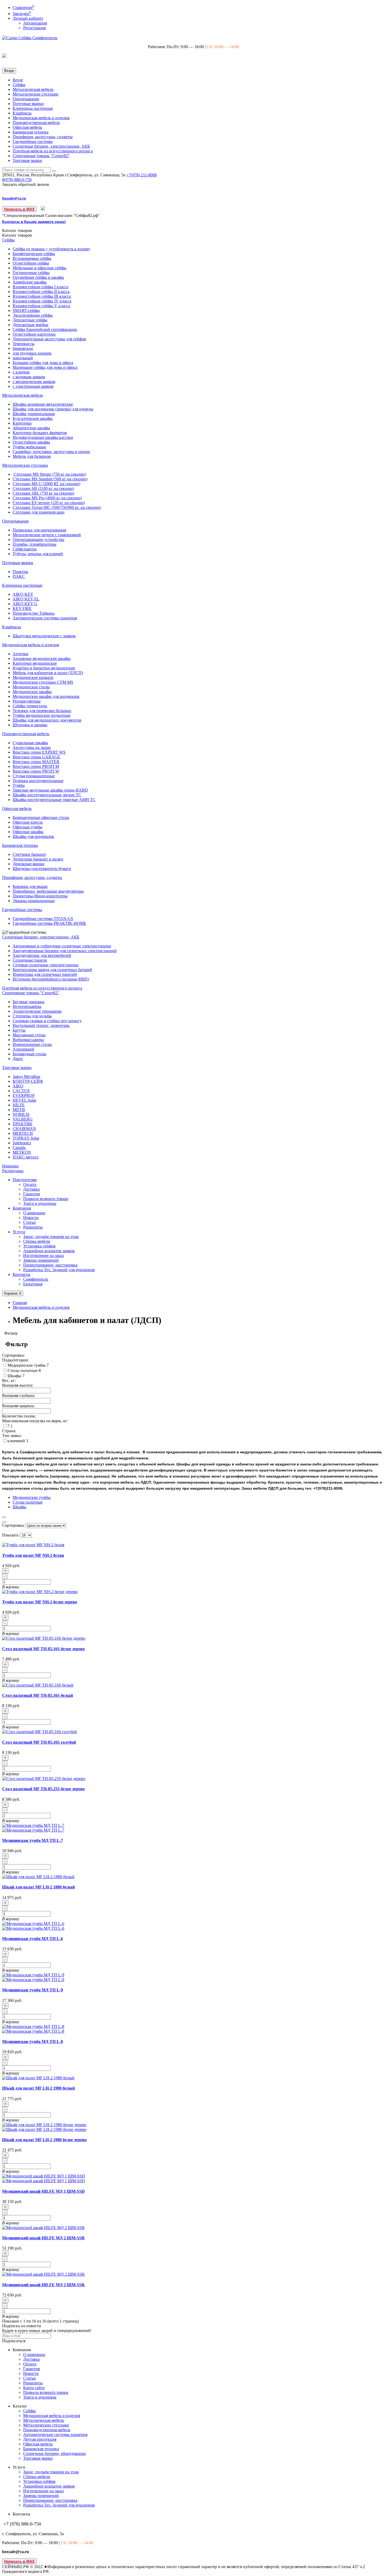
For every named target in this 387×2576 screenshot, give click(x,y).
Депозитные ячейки (31, 325)
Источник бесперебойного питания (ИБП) (51, 979)
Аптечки (21, 654)
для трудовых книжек (32, 353)
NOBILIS (21, 1114)
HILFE (19, 1105)
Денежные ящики (29, 864)
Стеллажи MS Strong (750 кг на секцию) (49, 474)
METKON (22, 1152)
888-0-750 (17, 180)
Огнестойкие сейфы (31, 263)
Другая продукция (40, 2439)
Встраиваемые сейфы (32, 258)
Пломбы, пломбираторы (34, 544)
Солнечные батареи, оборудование (54, 2453)
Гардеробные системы (33, 141)
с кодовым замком (29, 377)
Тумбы (19, 785)
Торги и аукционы (40, 1203)
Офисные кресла (28, 822)
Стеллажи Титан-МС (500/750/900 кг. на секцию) (57, 507)
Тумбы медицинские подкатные (42, 715)
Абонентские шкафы (31, 428)
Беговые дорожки (29, 1002)
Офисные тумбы (28, 827)
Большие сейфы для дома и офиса (43, 363)
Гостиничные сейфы (31, 273)
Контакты (21, 1274)
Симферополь (36, 1279)
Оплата (30, 1184)
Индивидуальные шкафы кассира (43, 437)
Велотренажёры (27, 1006)
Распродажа (13, 1171)
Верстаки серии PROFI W (36, 771)
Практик (20, 572)
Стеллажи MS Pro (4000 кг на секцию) (47, 498)
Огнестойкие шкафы (31, 442)
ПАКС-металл (26, 1157)
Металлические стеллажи (36, 94)
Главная (20, 1303)
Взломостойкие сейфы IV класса (42, 301)
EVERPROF (24, 1095)
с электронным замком (33, 386)
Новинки (10, 1166)
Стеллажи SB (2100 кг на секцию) (43, 488)
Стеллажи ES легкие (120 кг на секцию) (49, 503)
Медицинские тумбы (27, 1365)
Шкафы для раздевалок (33, 836)
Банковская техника (31, 132)
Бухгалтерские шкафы (33, 418)
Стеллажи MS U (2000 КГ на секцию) (46, 484)
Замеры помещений (41, 1260)
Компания (22, 1208)
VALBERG (23, 1119)
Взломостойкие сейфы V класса (41, 306)
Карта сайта (34, 2388)
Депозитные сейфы (30, 320)
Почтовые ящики (28, 104)
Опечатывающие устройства (38, 539)
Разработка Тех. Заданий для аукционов (59, 1270)
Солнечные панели (30, 960)
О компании (34, 1213)
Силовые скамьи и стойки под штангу (47, 1021)
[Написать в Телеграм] (43, 209)
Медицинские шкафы (32, 692)
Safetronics (22, 1143)
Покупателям (25, 1180)
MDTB (19, 1110)
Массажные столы (29, 1035)
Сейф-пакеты (25, 549)
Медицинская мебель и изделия (41, 118)
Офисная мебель (27, 127)
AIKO (18, 1086)
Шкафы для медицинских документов (47, 720)
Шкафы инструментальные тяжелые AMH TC (54, 800)
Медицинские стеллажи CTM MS (43, 682)
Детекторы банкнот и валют (38, 859)
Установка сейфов (39, 1246)
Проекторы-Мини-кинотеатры (40, 896)
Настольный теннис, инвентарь (41, 1025)
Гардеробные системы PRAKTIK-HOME (49, 923)
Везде (18, 80)
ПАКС (19, 576)
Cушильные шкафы (30, 743)
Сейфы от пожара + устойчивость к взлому (51, 249)
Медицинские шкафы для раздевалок (46, 696)
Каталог (17, 235)
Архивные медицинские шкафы (42, 658)
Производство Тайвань (33, 613)
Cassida (19, 1148)
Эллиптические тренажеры (37, 1011)
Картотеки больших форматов (40, 433)
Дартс (18, 1059)
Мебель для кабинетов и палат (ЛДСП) (48, 673)
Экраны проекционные (34, 901)
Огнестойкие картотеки (34, 334)
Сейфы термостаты (30, 706)
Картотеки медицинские (35, 663)
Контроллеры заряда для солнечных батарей (52, 970)
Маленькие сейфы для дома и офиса (45, 367)
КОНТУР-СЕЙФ (28, 1081)
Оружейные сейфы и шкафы (38, 277)
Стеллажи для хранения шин (39, 512)
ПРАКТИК (23, 1124)
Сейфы (19, 85)
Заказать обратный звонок (26, 184)
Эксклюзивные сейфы (33, 315)
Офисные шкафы (28, 832)
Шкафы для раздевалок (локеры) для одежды (53, 409)
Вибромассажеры (28, 1040)
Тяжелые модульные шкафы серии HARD (50, 790)
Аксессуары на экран (32, 747)
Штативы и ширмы (30, 725)
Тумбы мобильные (29, 447)
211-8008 (142, 175)
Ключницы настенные (33, 108)
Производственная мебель (36, 123)
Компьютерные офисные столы (41, 817)
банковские (23, 348)
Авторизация (35, 23)
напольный (23, 358)
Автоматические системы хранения (45, 618)
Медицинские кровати (33, 677)
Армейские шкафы (30, 282)
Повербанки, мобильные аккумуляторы (48, 891)
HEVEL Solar (24, 1100)
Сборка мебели (37, 1241)
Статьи (29, 1222)
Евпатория (33, 1284)
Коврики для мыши (30, 886)
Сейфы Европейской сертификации (45, 329)
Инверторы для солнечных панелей (45, 974)
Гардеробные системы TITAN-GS (43, 919)
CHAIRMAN (24, 1129)
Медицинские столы (31, 687)
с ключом (21, 372)
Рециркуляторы (27, 701)
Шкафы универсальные (34, 414)
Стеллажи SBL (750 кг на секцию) (43, 493)
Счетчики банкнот (29, 854)
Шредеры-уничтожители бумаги (42, 869)
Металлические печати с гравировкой (47, 535)
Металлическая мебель (33, 89)
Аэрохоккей (23, 1049)
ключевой (17, 1441)
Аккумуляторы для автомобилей (42, 955)
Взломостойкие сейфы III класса (42, 296)
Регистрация (34, 28)
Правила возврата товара (46, 1199)
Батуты (19, 1030)
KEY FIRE (22, 608)
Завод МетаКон (26, 1076)
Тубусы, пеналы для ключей (38, 554)
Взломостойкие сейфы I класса (40, 287)
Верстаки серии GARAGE (36, 757)
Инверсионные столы (32, 1044)
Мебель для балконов (32, 456)
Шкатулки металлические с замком (44, 636)
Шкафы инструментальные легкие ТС (47, 795)
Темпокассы (24, 344)
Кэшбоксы (22, 113)
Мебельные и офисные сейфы (39, 268)
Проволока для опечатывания (39, 530)
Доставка (31, 1189)
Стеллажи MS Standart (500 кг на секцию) (50, 479)
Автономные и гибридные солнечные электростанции (62, 946)
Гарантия (31, 1194)
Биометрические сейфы (34, 254)
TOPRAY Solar (26, 1138)
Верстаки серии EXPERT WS (39, 752)
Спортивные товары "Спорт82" (41, 156)
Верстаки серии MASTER (36, 762)
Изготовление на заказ (43, 1255)
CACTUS (21, 1091)
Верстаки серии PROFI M (36, 766)
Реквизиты (33, 1227)
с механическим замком (34, 382)
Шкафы (15, 1376)
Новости (31, 1218)
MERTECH (23, 1133)
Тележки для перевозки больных (42, 711)
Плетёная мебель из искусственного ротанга (53, 151)
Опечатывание (26, 99)
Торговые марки (27, 160)
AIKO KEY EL (26, 599)
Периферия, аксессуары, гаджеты (43, 137)
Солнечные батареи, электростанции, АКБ (51, 146)
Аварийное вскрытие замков (49, 1251)
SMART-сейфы (26, 310)
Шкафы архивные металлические (43, 404)
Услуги (19, 1232)
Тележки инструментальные (38, 781)
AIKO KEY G (25, 604)
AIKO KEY (23, 594)
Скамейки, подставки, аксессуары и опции (51, 452)
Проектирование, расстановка (50, 1265)
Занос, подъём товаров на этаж (51, 1237)
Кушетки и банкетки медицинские (44, 668)
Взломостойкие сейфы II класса (41, 292)
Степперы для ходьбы (32, 1016)
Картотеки (22, 423)
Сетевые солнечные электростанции (46, 965)
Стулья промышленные (34, 776)
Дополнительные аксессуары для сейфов (49, 339)
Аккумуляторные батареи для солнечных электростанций (65, 951)
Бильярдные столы (29, 1054)
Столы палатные (23, 1371)
